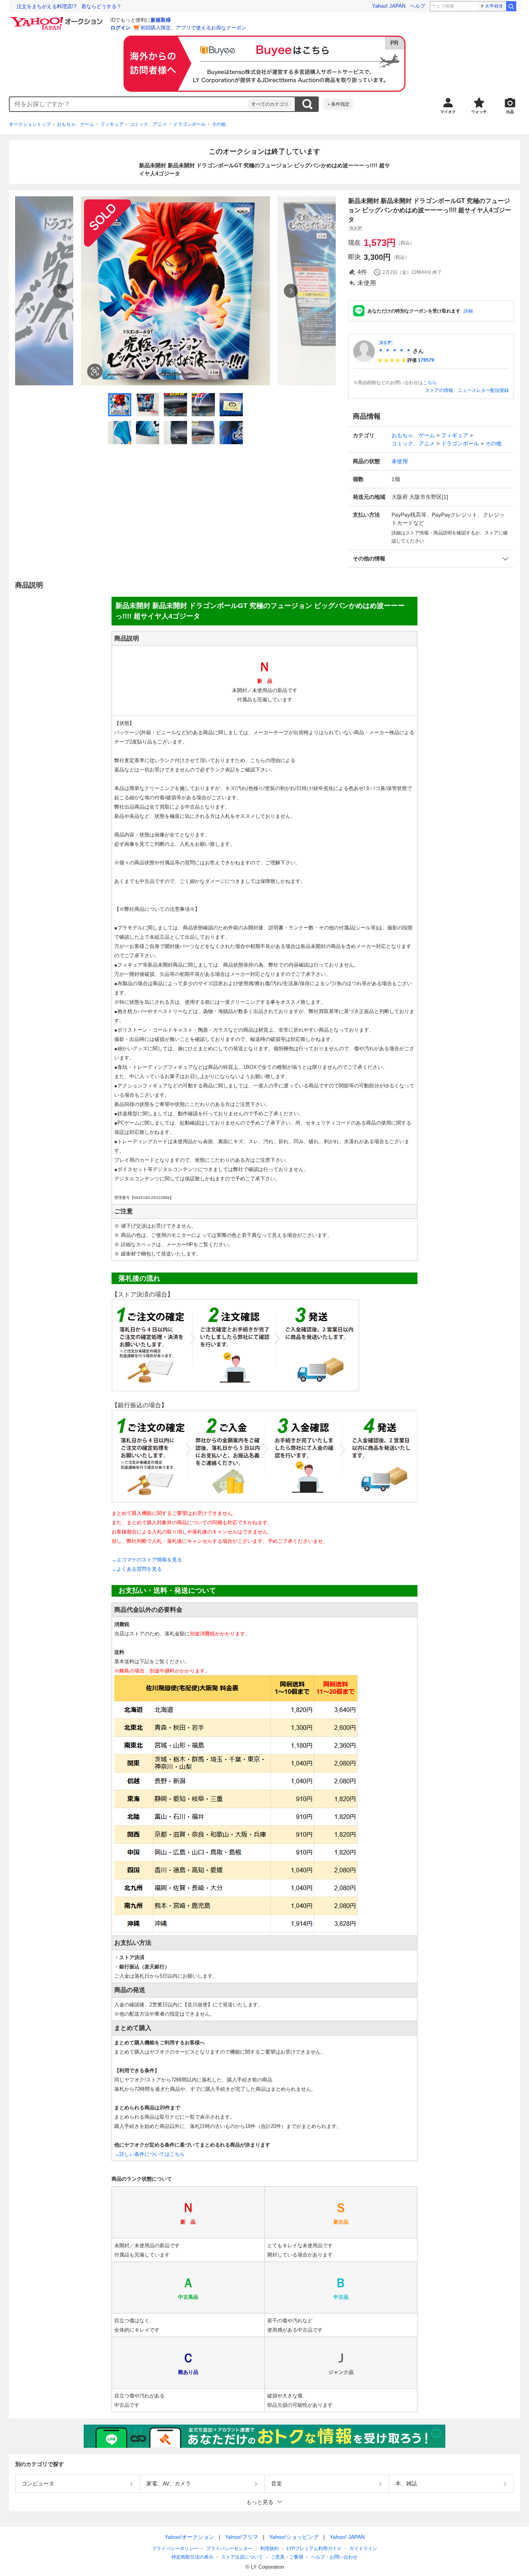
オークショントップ (30, 124)
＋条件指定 (338, 104)
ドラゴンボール (189, 124)
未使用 (400, 461)
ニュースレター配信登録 (483, 390)
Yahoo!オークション (189, 2537)
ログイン (120, 28)
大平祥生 (494, 6)
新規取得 (161, 20)
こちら (430, 383)
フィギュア (112, 124)
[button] (431, 559)
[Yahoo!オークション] (58, 19)
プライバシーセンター (229, 2549)
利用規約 (270, 2549)
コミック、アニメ (148, 124)
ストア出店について (242, 2557)
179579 (426, 360)
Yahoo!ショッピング (294, 2537)
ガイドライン (363, 2549)
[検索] (511, 6)
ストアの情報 (439, 390)
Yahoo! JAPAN (389, 6)
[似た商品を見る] (95, 371)
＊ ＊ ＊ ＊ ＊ (395, 351)
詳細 (468, 311)
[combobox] (129, 104)
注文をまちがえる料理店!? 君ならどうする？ (69, 6)
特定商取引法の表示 (192, 2557)
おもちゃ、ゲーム (76, 124)
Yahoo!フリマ (242, 2537)
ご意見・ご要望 (287, 2557)
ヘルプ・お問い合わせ (334, 2557)
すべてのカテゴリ (270, 104)
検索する (307, 104)
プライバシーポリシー (175, 2549)
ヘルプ (418, 6)
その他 (219, 124)
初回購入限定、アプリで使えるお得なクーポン (193, 28)
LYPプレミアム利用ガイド (314, 2549)
